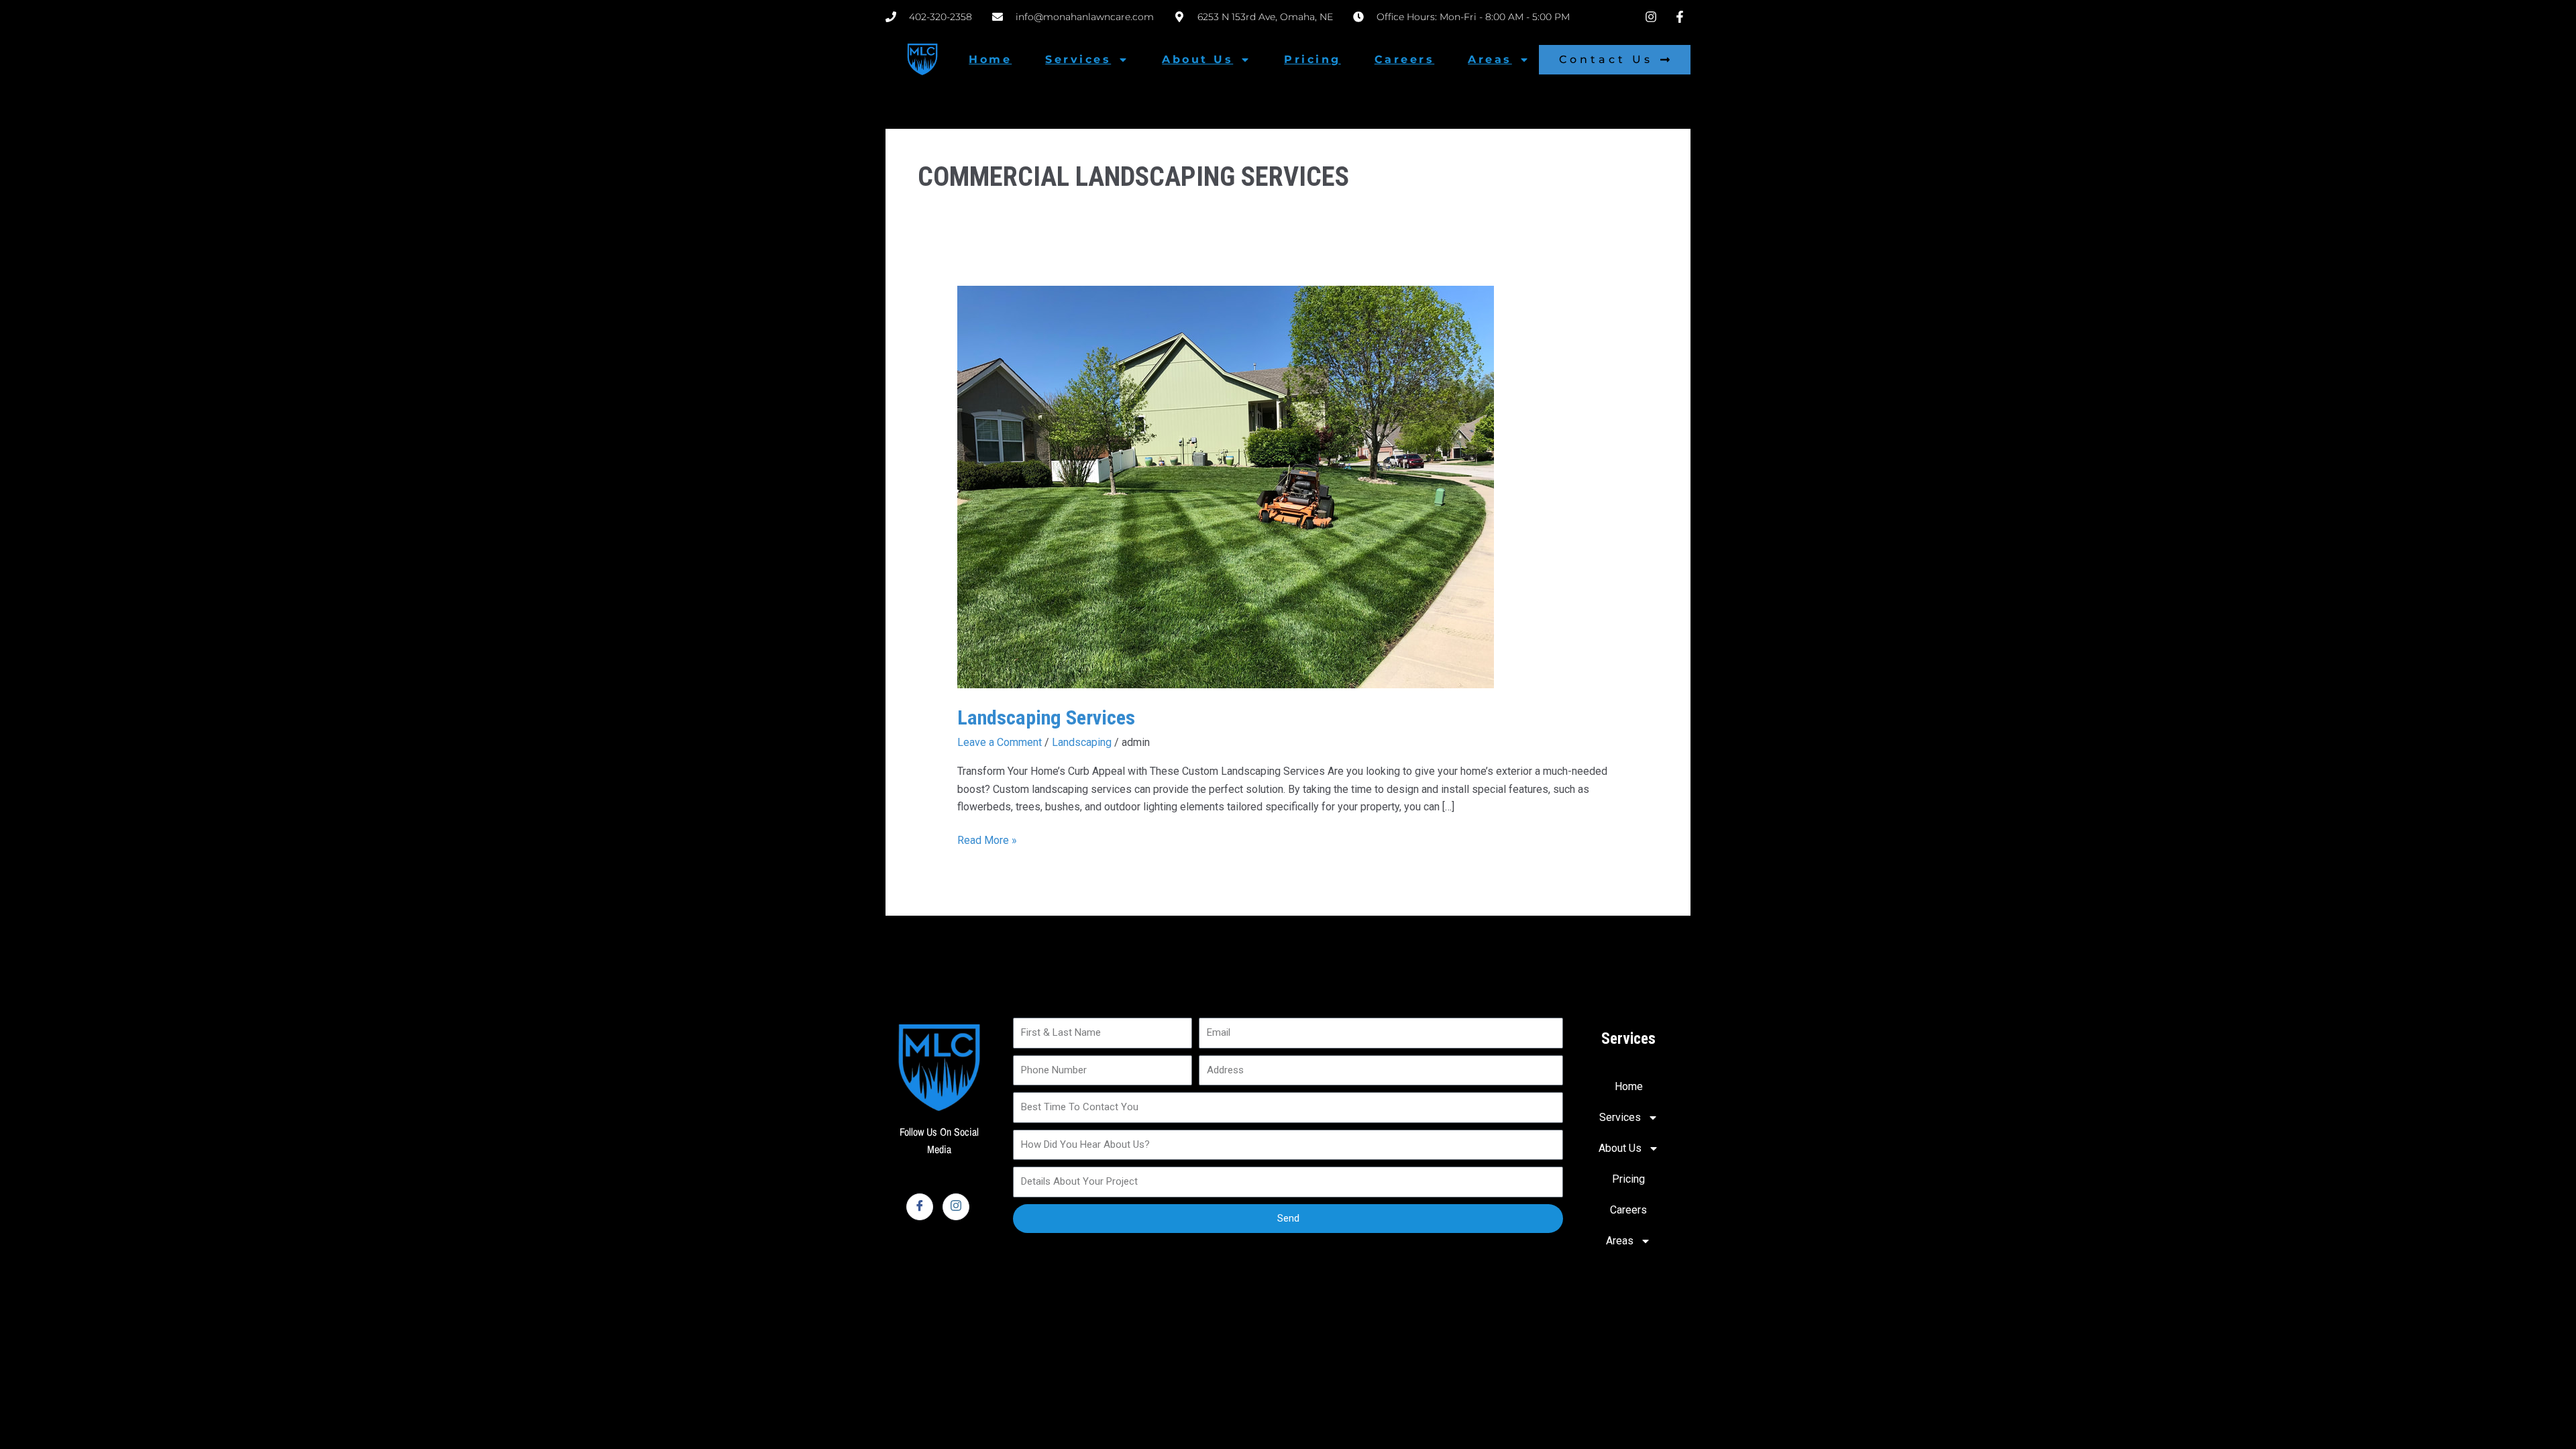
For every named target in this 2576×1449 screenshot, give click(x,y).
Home (990, 59)
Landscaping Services (1046, 717)
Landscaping (1082, 742)
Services (1078, 59)
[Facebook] (920, 1207)
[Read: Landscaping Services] (1226, 486)
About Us (1197, 59)
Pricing (1312, 59)
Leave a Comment (1000, 742)
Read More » (987, 839)
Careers (1405, 59)
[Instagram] (956, 1207)
